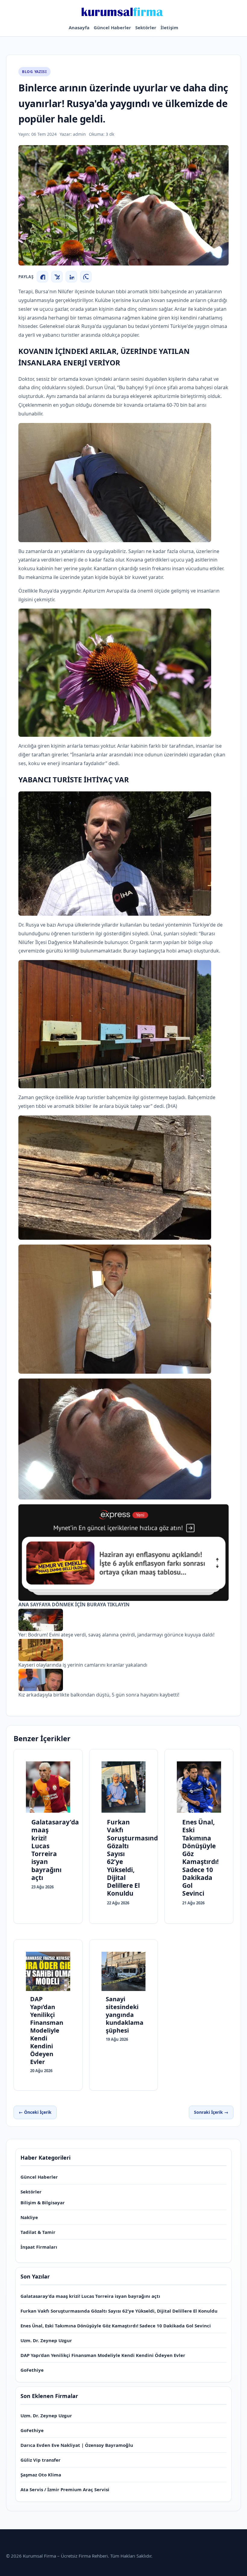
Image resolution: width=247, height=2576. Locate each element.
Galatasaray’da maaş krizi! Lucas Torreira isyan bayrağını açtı (90, 2296)
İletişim (169, 27)
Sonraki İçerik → (211, 2112)
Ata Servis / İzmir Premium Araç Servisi (65, 2489)
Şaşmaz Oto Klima (41, 2475)
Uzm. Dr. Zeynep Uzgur (46, 2340)
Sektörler (146, 27)
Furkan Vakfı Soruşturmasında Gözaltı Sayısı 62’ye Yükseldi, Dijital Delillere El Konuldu (119, 2311)
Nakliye (29, 2217)
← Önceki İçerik (35, 2112)
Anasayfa (79, 27)
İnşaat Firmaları (39, 2247)
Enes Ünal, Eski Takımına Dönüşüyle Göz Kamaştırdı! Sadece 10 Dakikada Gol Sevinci (116, 2326)
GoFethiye (32, 2370)
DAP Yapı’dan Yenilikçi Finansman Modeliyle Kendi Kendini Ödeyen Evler (103, 2355)
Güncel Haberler (112, 27)
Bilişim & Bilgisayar (43, 2202)
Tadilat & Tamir (38, 2232)
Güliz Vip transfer (41, 2460)
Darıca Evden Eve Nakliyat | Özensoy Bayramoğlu (77, 2445)
